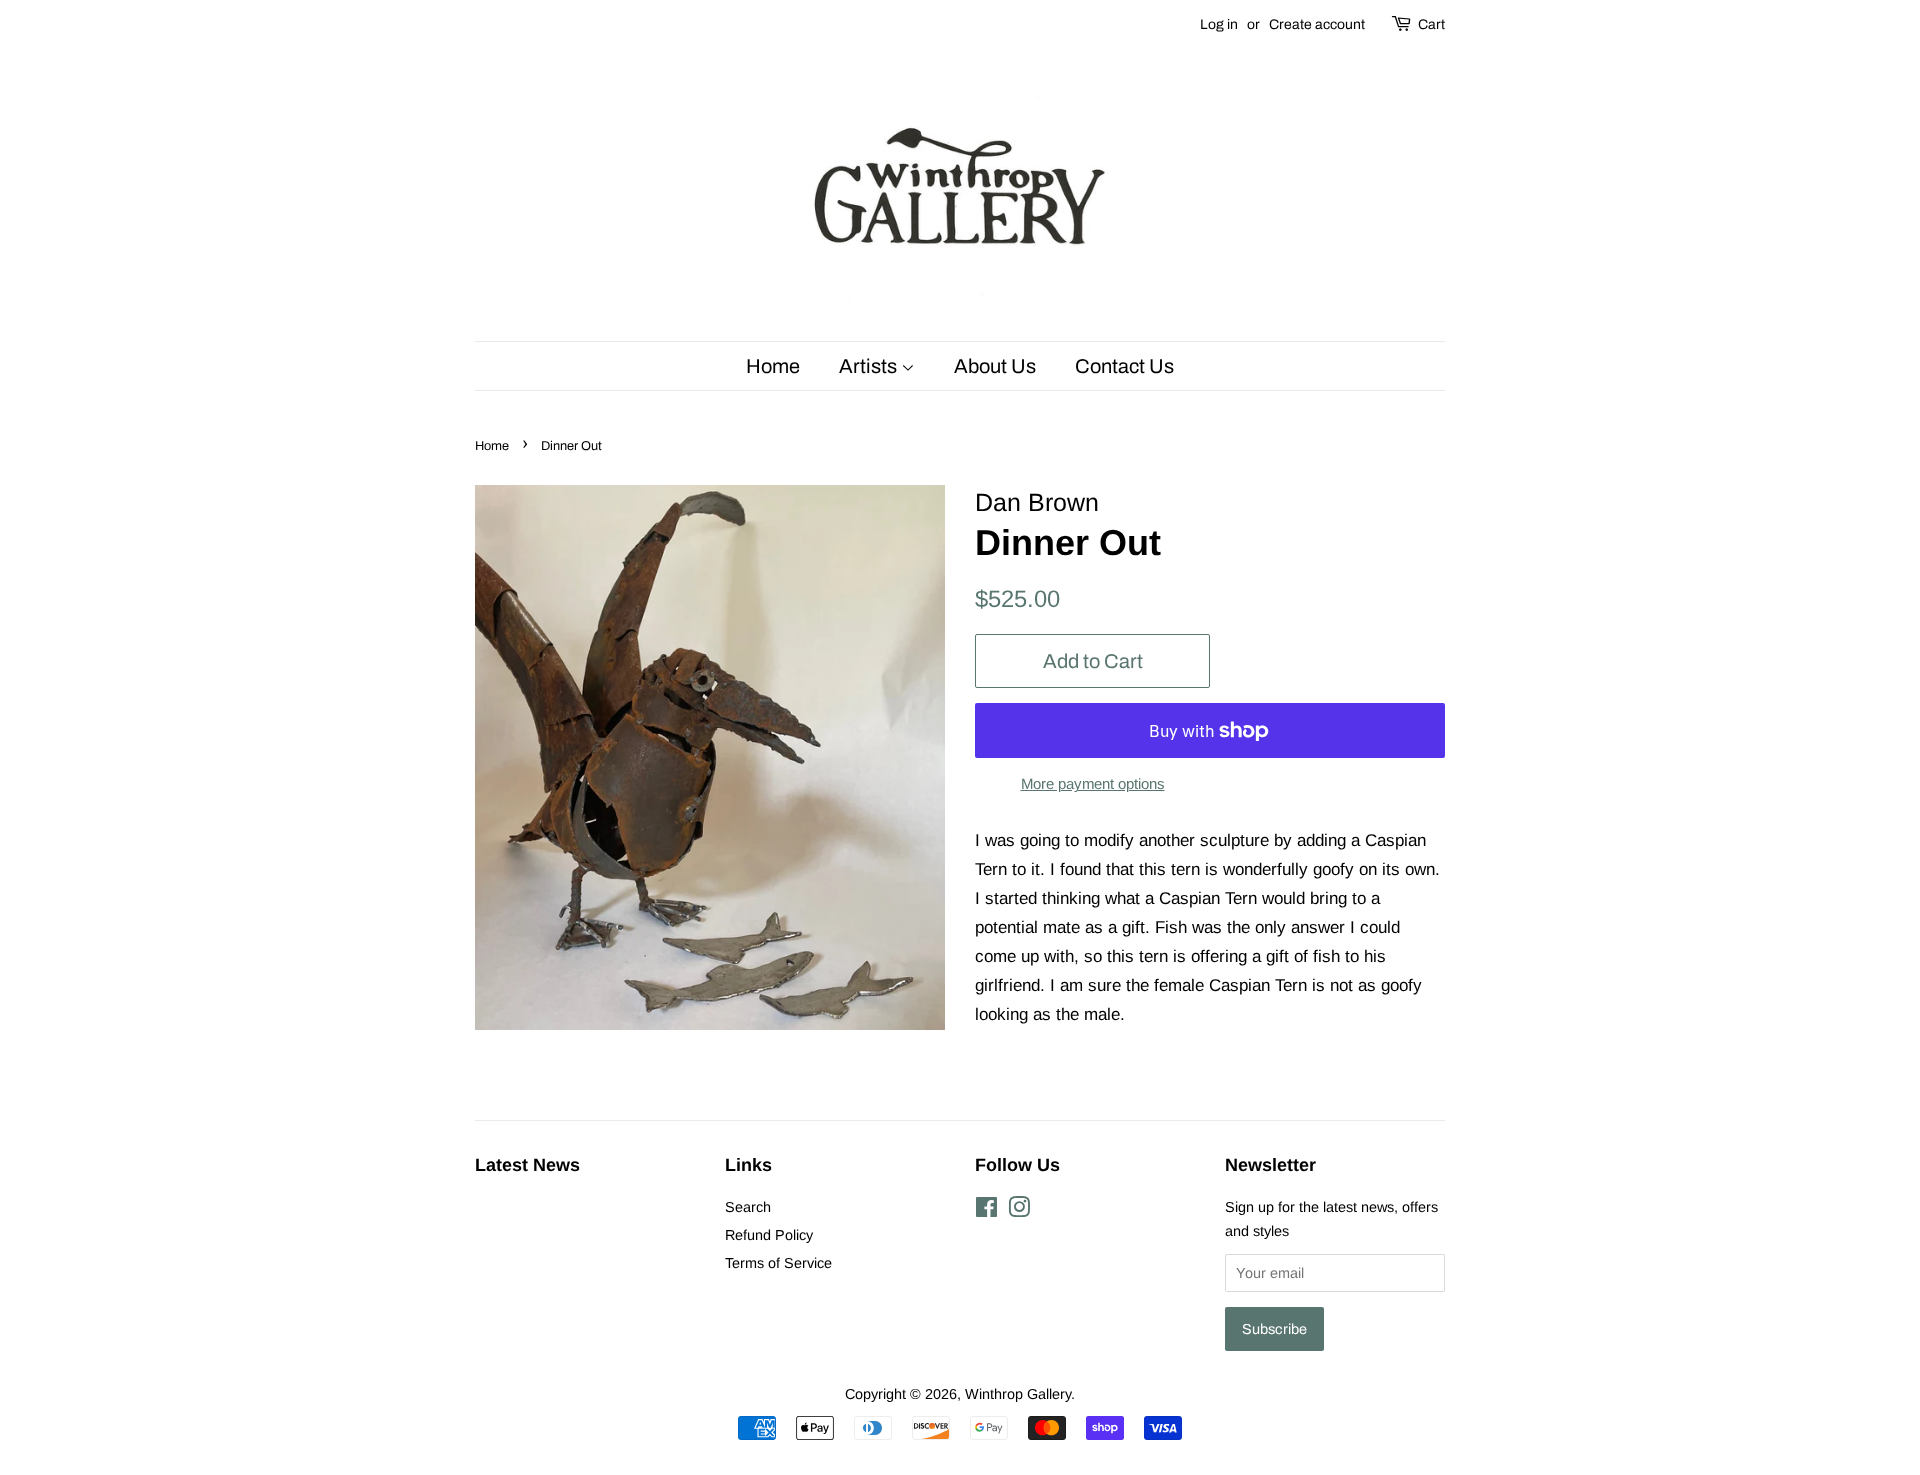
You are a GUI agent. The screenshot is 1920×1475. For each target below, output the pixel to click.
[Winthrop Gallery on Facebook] (986, 1211)
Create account (1317, 24)
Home (773, 366)
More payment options (1093, 783)
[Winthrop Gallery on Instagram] (1019, 1211)
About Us (995, 366)
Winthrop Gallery (1018, 1394)
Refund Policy (769, 1235)
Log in (1219, 24)
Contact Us (1124, 366)
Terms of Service (778, 1263)
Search (748, 1207)
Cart (1431, 24)
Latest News (527, 1165)
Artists (870, 366)
